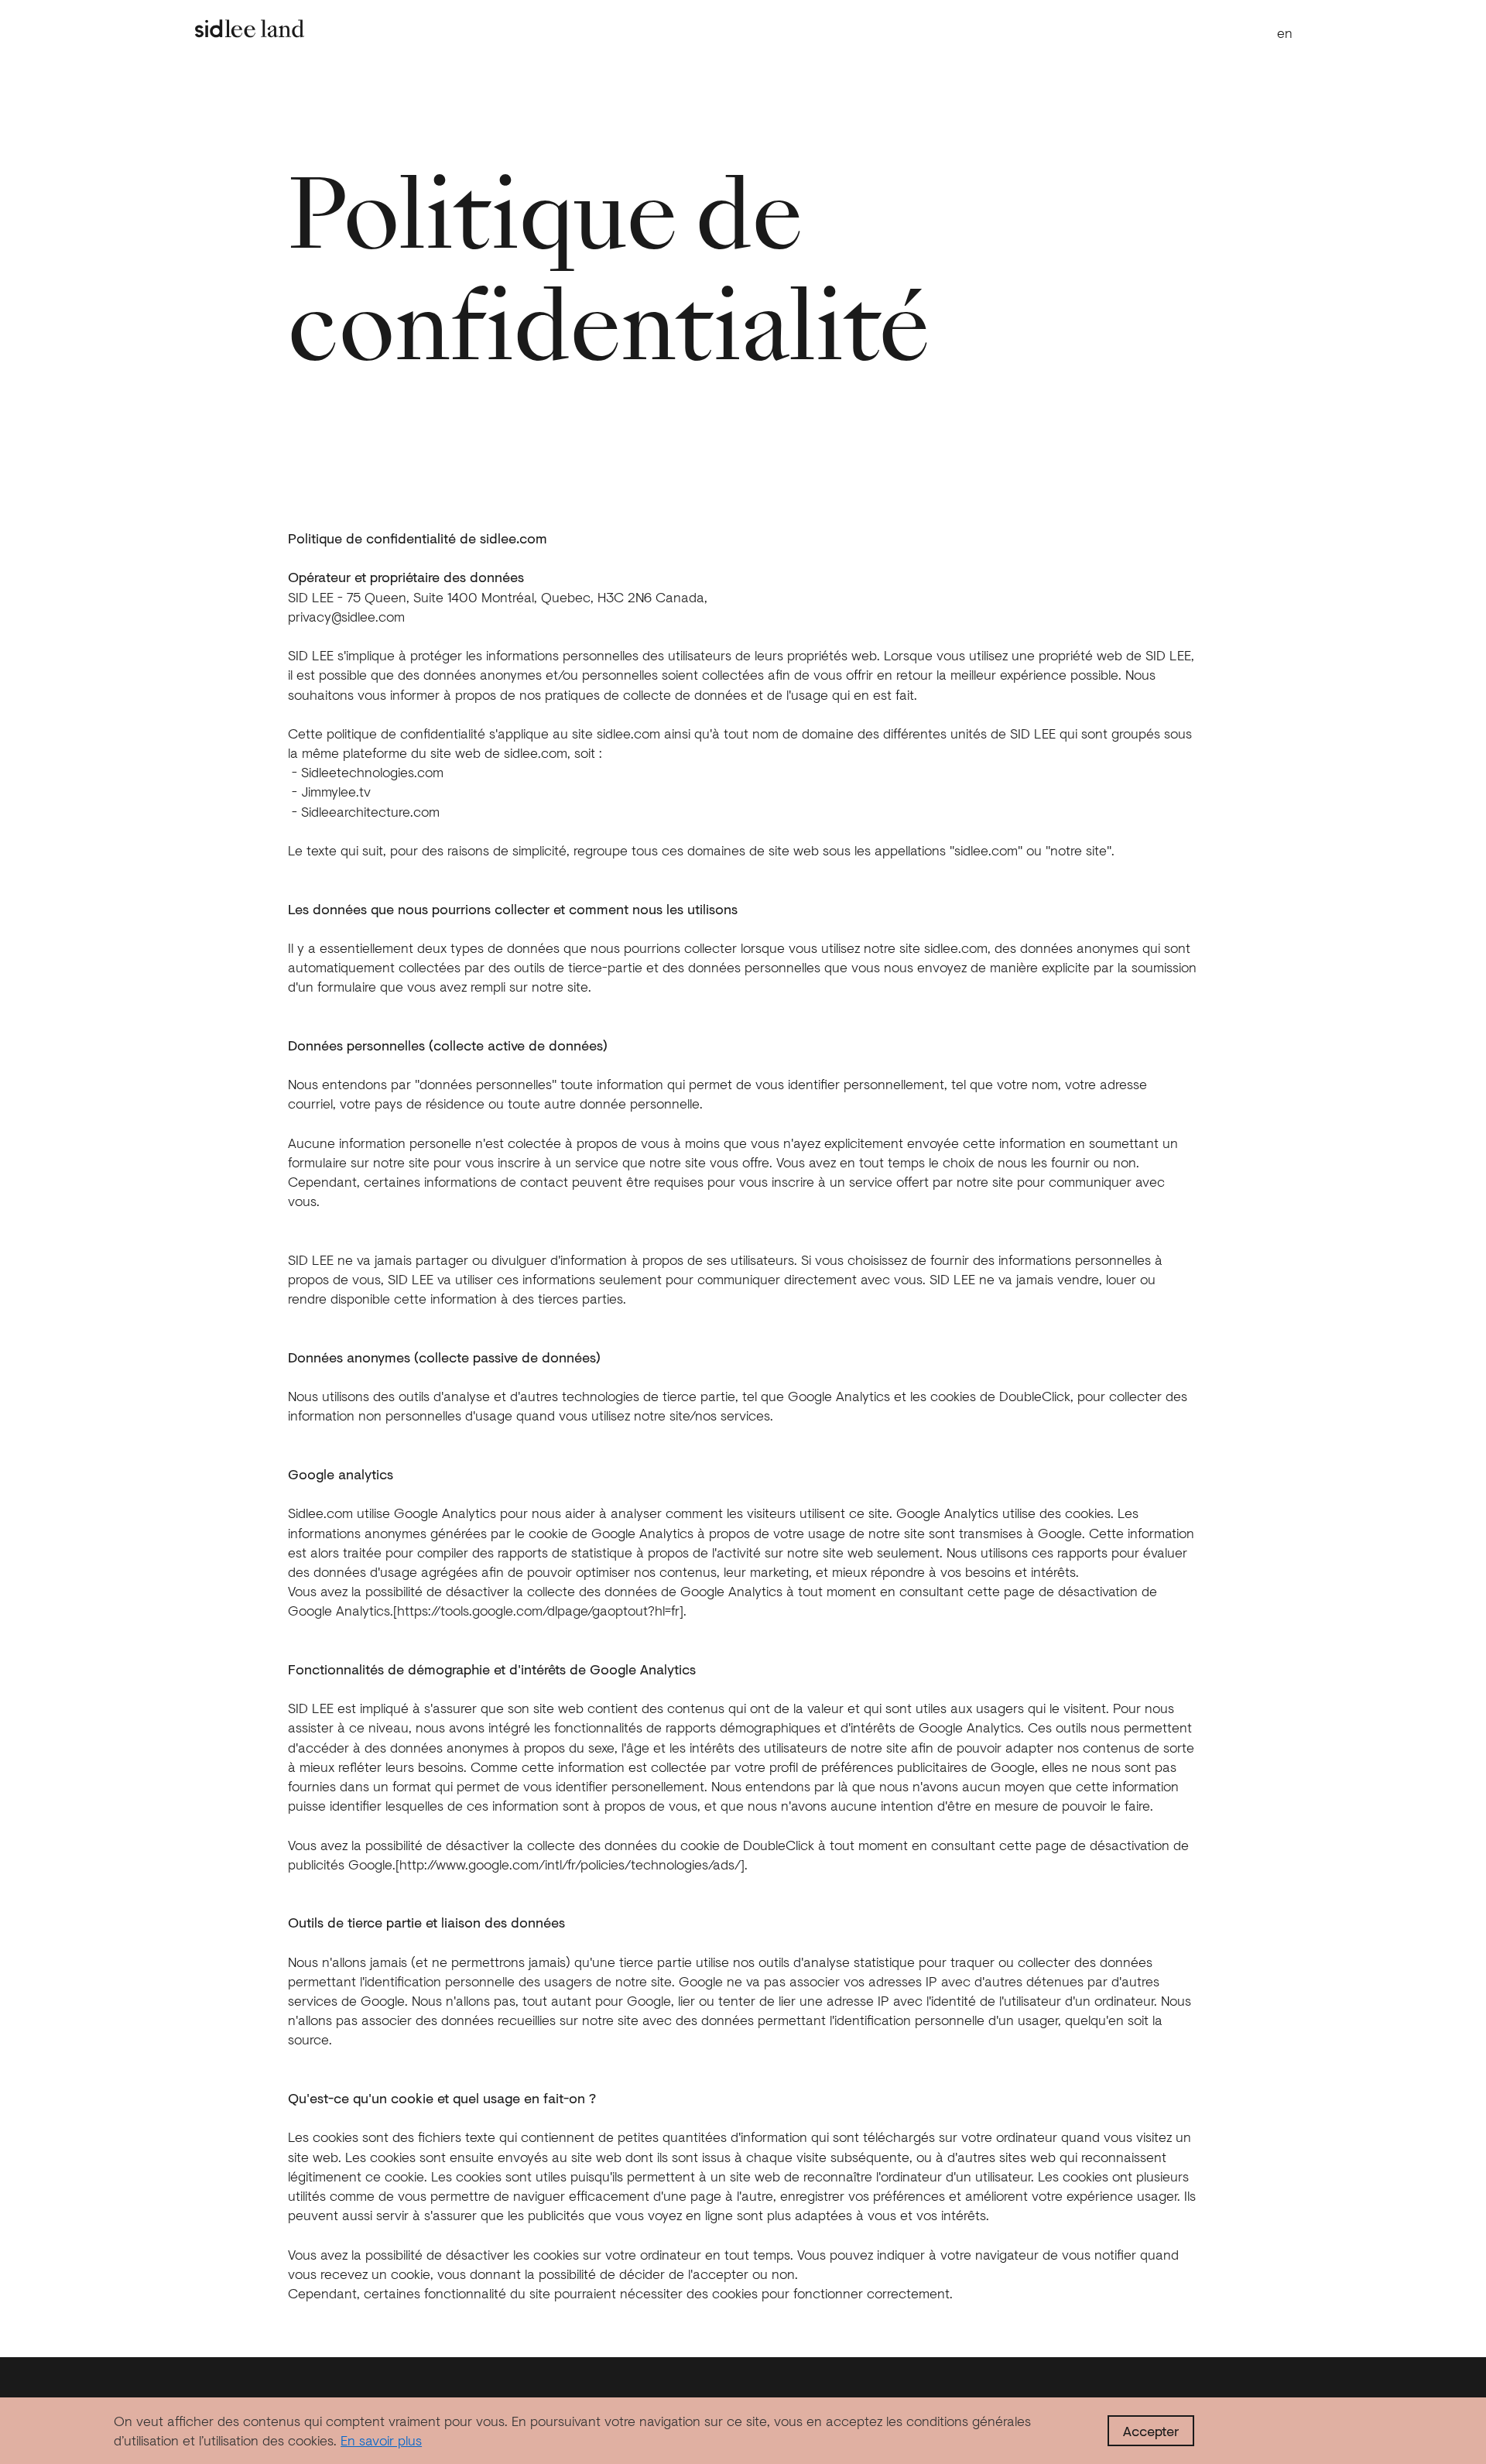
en (1285, 33)
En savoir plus (381, 2440)
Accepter (1151, 2431)
